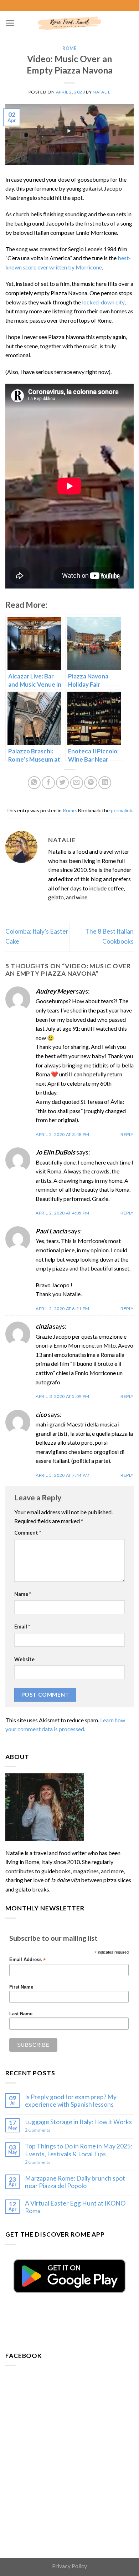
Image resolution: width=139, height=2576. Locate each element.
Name (23, 1594)
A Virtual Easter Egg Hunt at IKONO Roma (75, 2207)
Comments (38, 2130)
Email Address (27, 1960)
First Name (21, 1987)
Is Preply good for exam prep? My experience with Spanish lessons (71, 2101)
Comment (28, 1533)
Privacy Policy (69, 2566)
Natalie (102, 92)
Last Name (21, 2014)
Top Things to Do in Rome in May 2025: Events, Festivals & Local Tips (79, 2150)
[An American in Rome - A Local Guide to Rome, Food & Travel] (69, 23)
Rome (69, 48)
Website (24, 1659)
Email (22, 1627)
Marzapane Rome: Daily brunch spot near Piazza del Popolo (75, 2182)
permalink (122, 810)
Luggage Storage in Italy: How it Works (78, 2122)
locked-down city (103, 302)
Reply (127, 1134)
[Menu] (10, 23)
